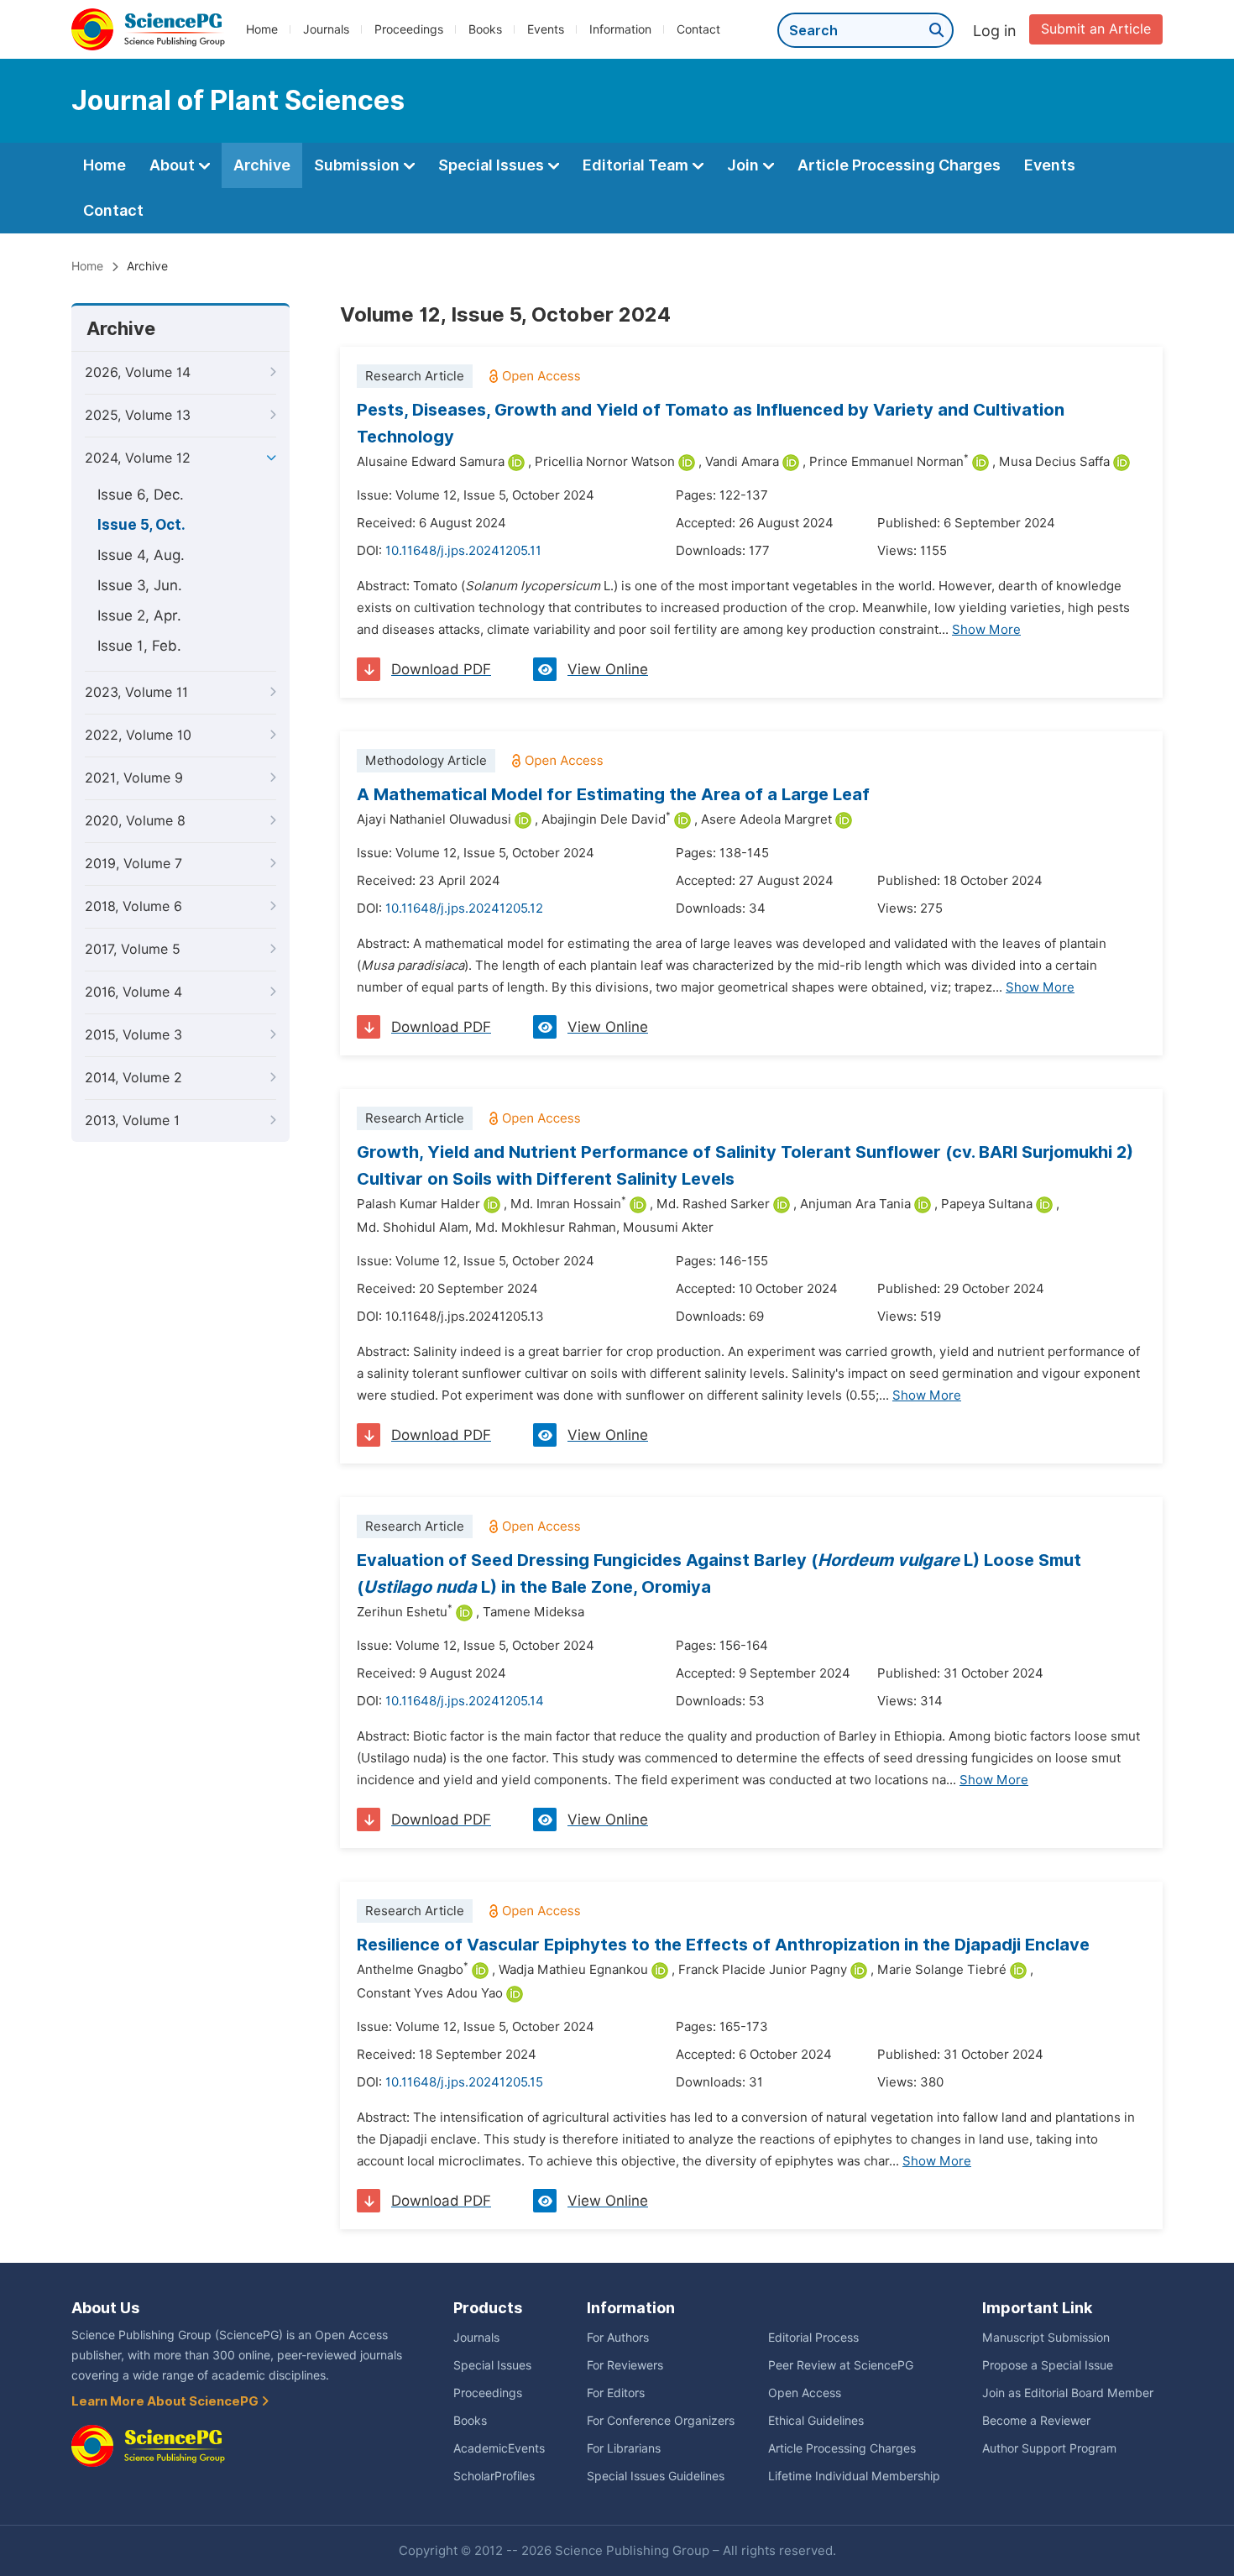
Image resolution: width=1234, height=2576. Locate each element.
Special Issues (493, 165)
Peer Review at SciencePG (841, 2365)
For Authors (618, 2338)
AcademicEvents (499, 2448)
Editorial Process (813, 2338)
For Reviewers (625, 2365)
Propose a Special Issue (1048, 2365)
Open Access (805, 2393)
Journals (326, 29)
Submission (358, 165)
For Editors (616, 2393)
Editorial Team (637, 165)
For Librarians (624, 2448)
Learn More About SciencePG (166, 2401)
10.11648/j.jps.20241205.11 (463, 551)
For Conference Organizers (661, 2421)
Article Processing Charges (899, 165)
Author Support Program (1049, 2448)
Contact (698, 29)
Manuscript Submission (1046, 2338)
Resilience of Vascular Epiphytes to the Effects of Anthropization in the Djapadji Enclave (723, 1945)
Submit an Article (1096, 29)
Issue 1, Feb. (139, 646)
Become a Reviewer (1036, 2421)
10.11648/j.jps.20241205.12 (464, 908)
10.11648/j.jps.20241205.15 (464, 2082)
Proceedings (409, 29)
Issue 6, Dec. (141, 495)
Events (546, 29)
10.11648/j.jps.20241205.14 (465, 1701)
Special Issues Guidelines (656, 2476)
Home (262, 29)
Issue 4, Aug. (141, 555)
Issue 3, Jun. (140, 585)
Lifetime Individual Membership (854, 2476)
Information (620, 29)
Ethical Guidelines (816, 2421)
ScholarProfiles (494, 2476)
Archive (262, 165)
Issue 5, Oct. (141, 525)
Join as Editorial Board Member (1068, 2393)
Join (745, 165)
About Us (105, 2308)
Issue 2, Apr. (139, 615)
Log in (995, 31)
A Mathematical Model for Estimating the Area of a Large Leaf (613, 794)
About (174, 165)
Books (485, 29)
